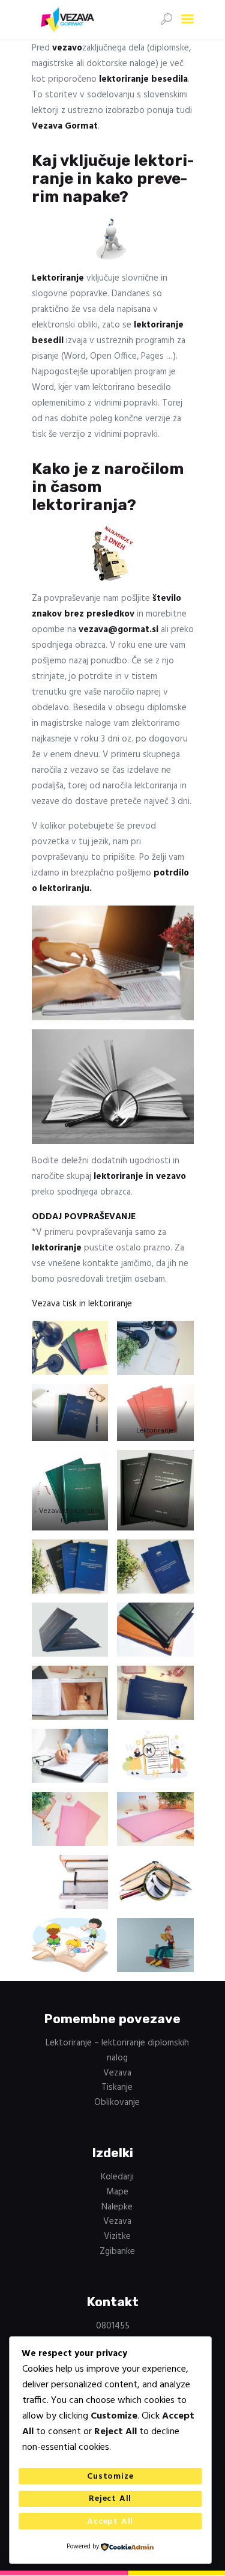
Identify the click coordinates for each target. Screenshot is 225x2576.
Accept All (110, 2522)
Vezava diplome (155, 1520)
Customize (110, 2477)
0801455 (113, 2326)
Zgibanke (117, 2252)
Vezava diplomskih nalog (70, 1516)
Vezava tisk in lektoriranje (82, 1304)
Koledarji (117, 2177)
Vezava (70, 1431)
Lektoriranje (155, 1431)
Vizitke (117, 2236)
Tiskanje (117, 2087)
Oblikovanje (117, 2103)
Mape (117, 2192)
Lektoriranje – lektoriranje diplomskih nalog (117, 2051)
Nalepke (117, 2207)
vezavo (67, 48)
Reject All (110, 2499)
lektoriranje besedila (143, 79)
